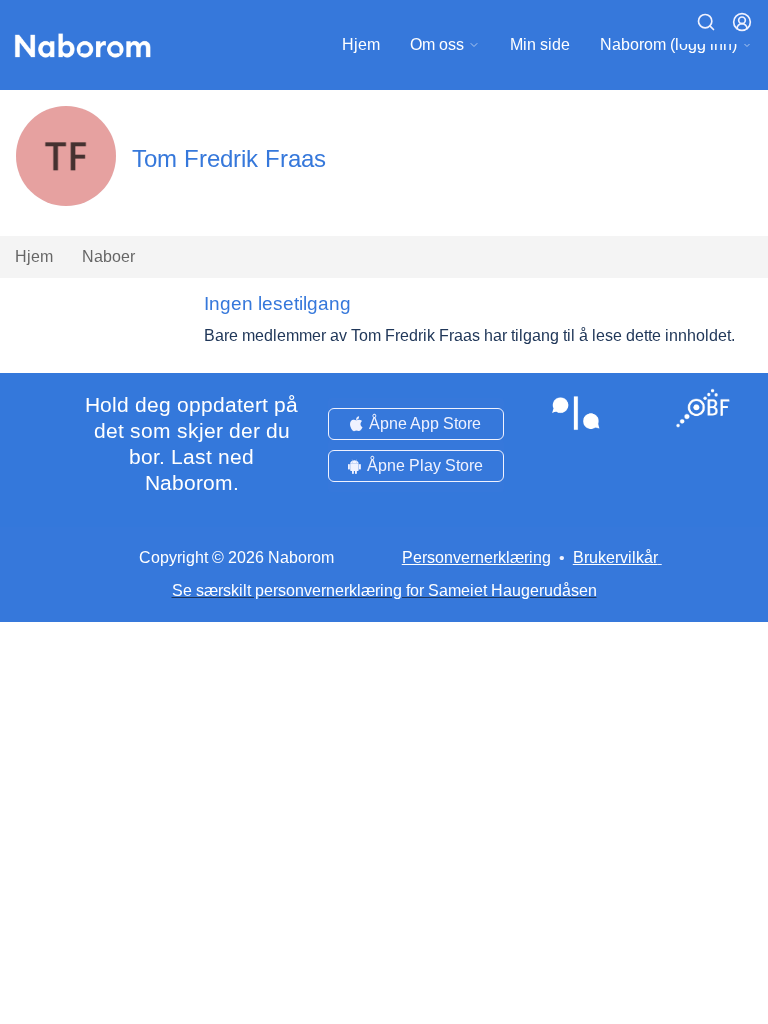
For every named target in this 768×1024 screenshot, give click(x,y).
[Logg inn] (742, 22)
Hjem (361, 44)
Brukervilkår (615, 557)
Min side (540, 44)
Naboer (108, 256)
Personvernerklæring (476, 557)
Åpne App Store (425, 423)
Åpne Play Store (425, 465)
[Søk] (706, 22)
